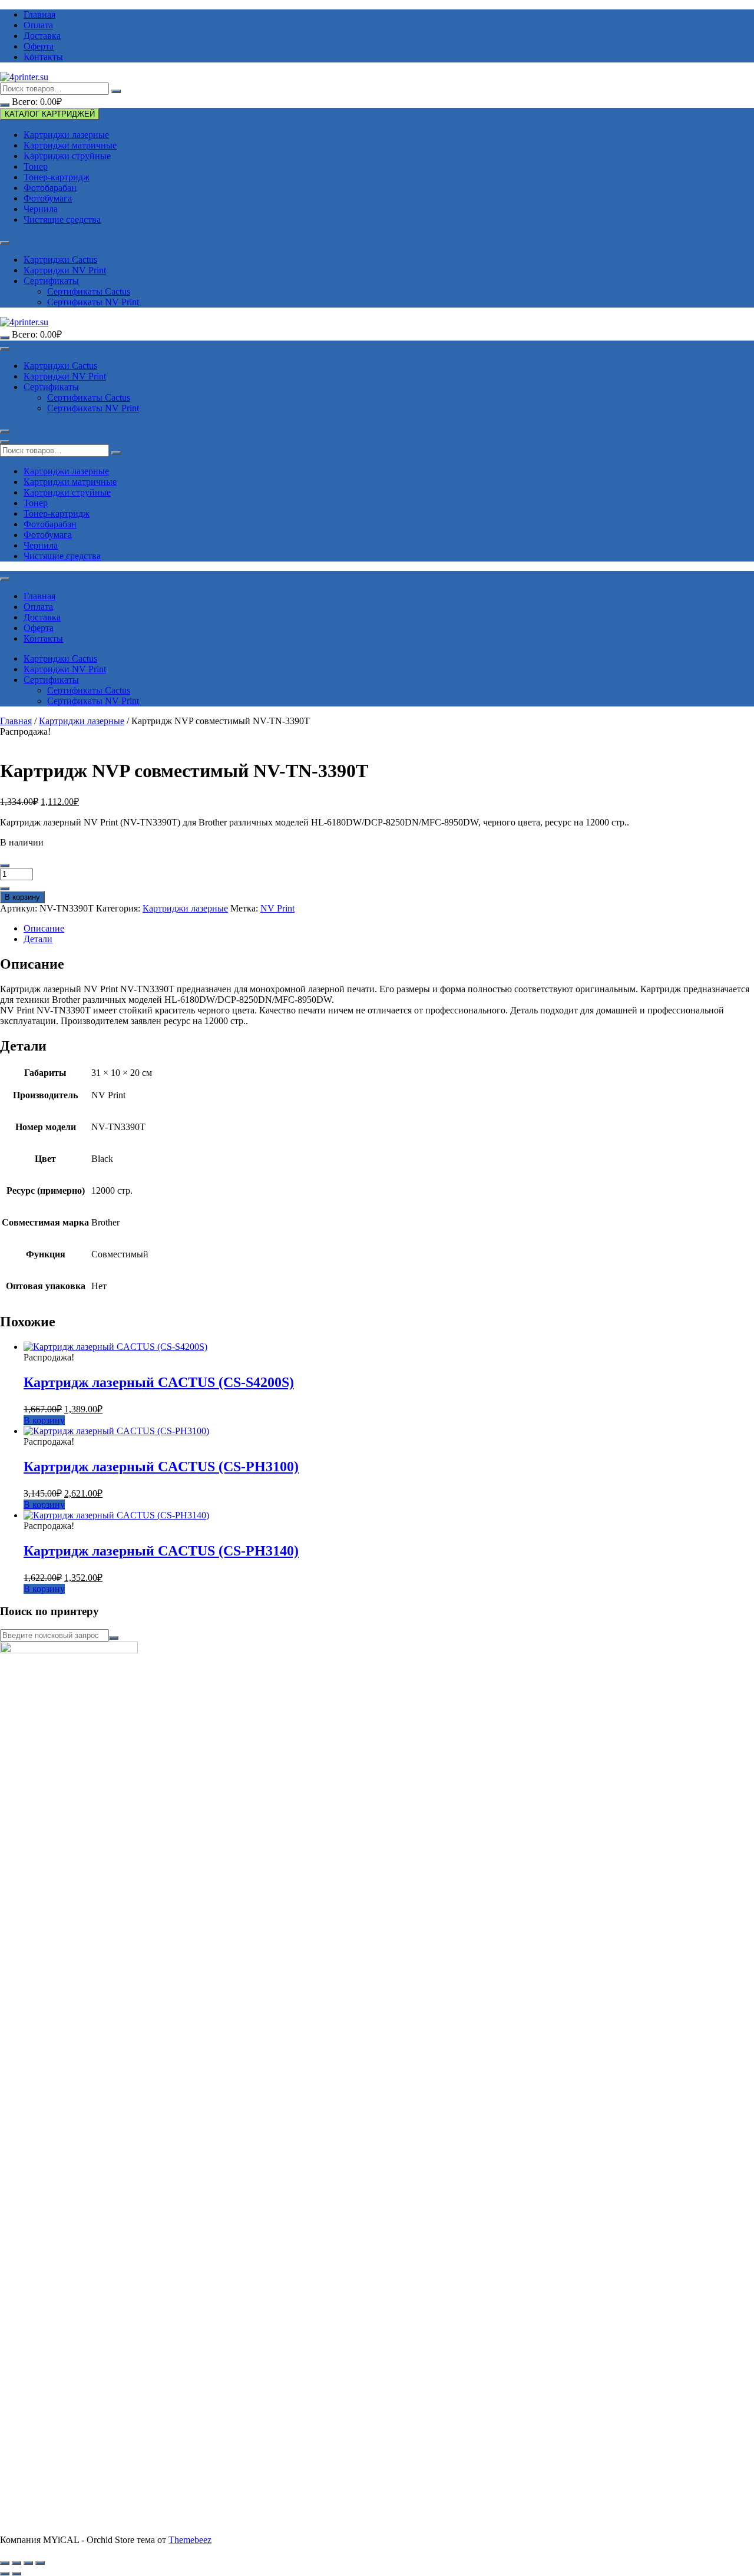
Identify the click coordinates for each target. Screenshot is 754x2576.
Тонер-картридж (57, 177)
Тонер (36, 166)
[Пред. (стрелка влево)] (5, 2574)
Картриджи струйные (67, 156)
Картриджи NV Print (65, 270)
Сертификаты (51, 281)
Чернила (41, 209)
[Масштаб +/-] (5, 2563)
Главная (39, 14)
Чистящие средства (62, 219)
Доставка (42, 36)
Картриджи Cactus (60, 260)
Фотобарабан (50, 188)
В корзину (22, 897)
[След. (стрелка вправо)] (16, 2574)
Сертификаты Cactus (89, 291)
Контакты (43, 57)
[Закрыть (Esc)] (40, 2563)
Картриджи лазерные (66, 135)
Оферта (39, 46)
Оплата (38, 25)
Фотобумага (48, 198)
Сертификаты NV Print (93, 302)
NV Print (277, 908)
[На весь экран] (16, 2563)
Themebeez (190, 2540)
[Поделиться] (28, 2563)
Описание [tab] (44, 928)
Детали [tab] (38, 939)
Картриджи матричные (70, 145)
